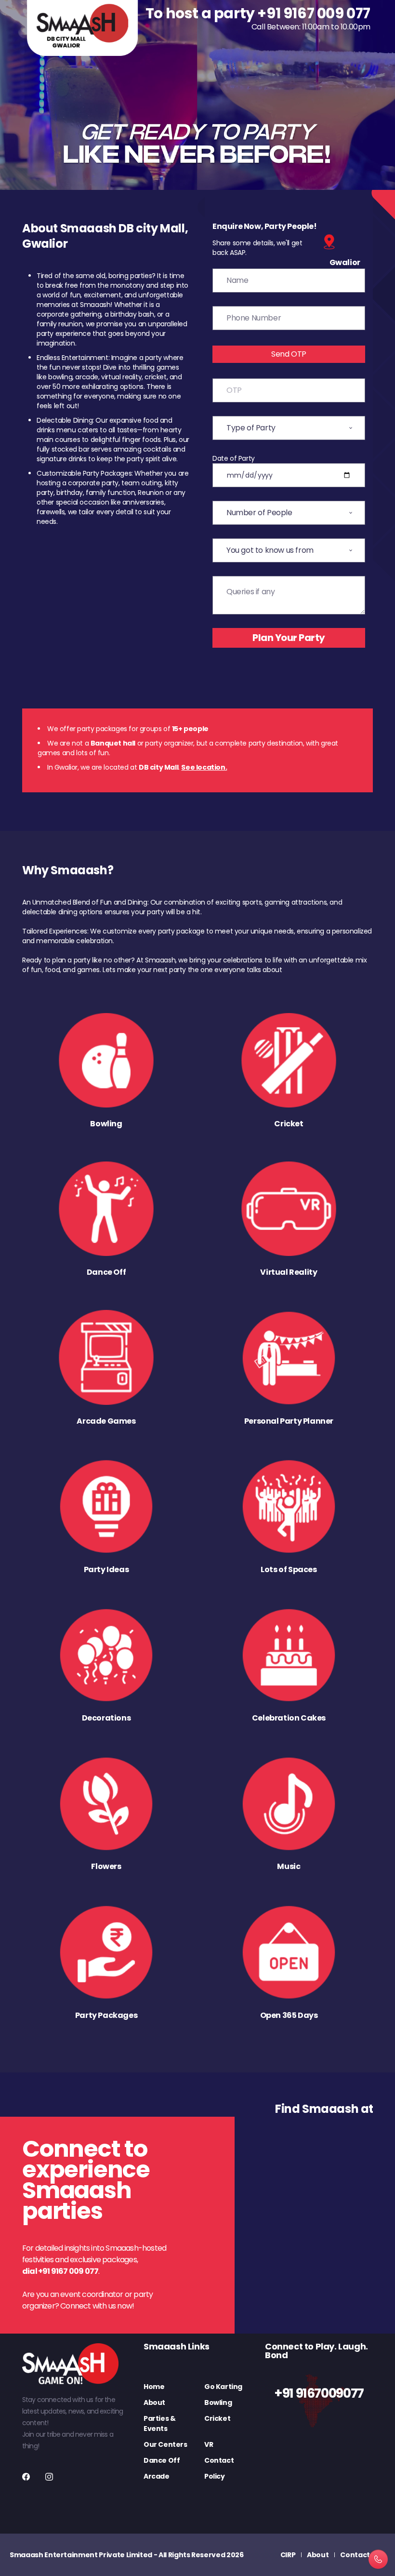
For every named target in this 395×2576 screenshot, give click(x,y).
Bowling (218, 2402)
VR (209, 2444)
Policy (215, 2476)
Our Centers (165, 2444)
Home (154, 2387)
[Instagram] (49, 2477)
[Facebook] (26, 2477)
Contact (219, 2460)
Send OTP (289, 354)
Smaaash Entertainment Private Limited (81, 2555)
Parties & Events (159, 2423)
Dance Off (162, 2460)
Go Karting (223, 2387)
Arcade (157, 2476)
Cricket (217, 2418)
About (154, 2402)
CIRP (288, 2555)
